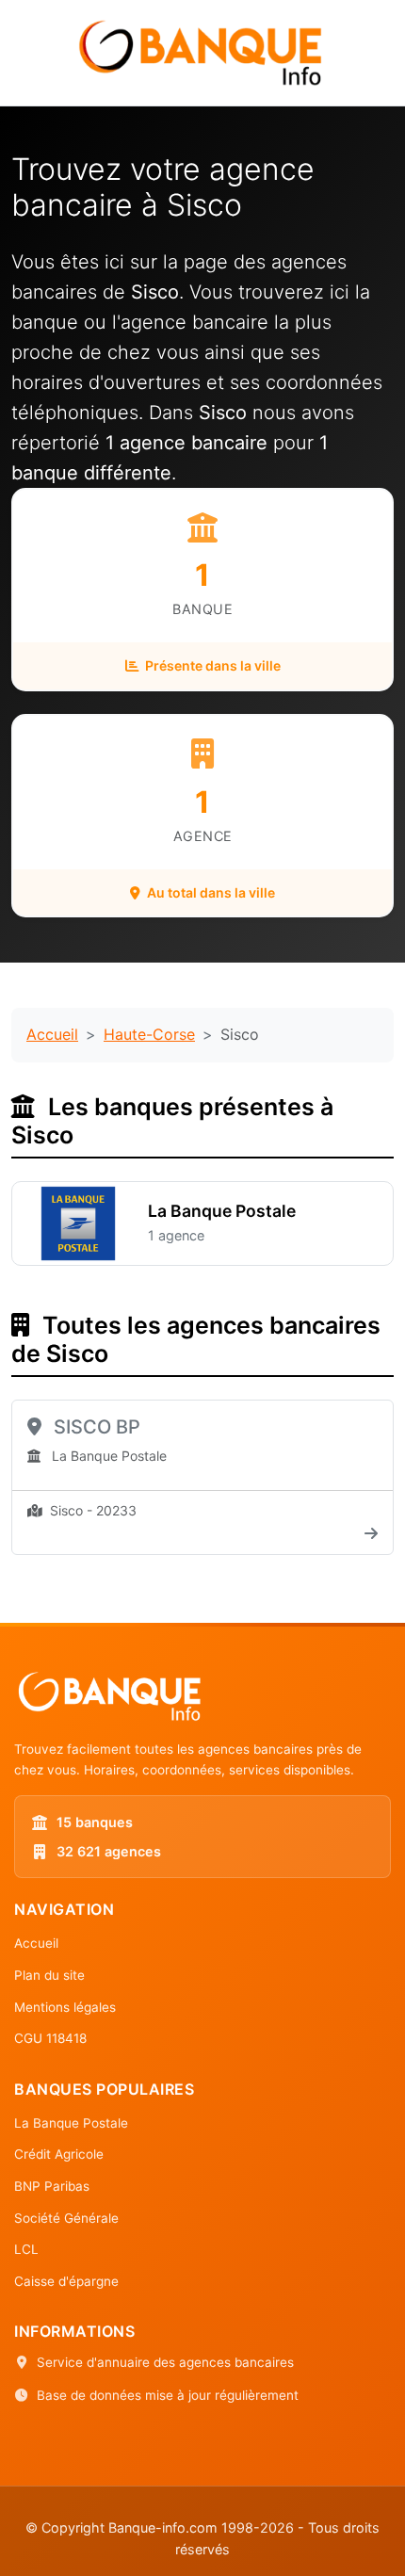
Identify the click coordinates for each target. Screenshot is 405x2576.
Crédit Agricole (59, 2154)
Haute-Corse (149, 1034)
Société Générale (66, 2218)
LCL (26, 2249)
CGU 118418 (50, 2038)
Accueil (52, 1034)
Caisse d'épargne (66, 2281)
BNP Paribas (52, 2186)
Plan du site (49, 1975)
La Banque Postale (71, 2123)
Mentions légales (65, 2007)
